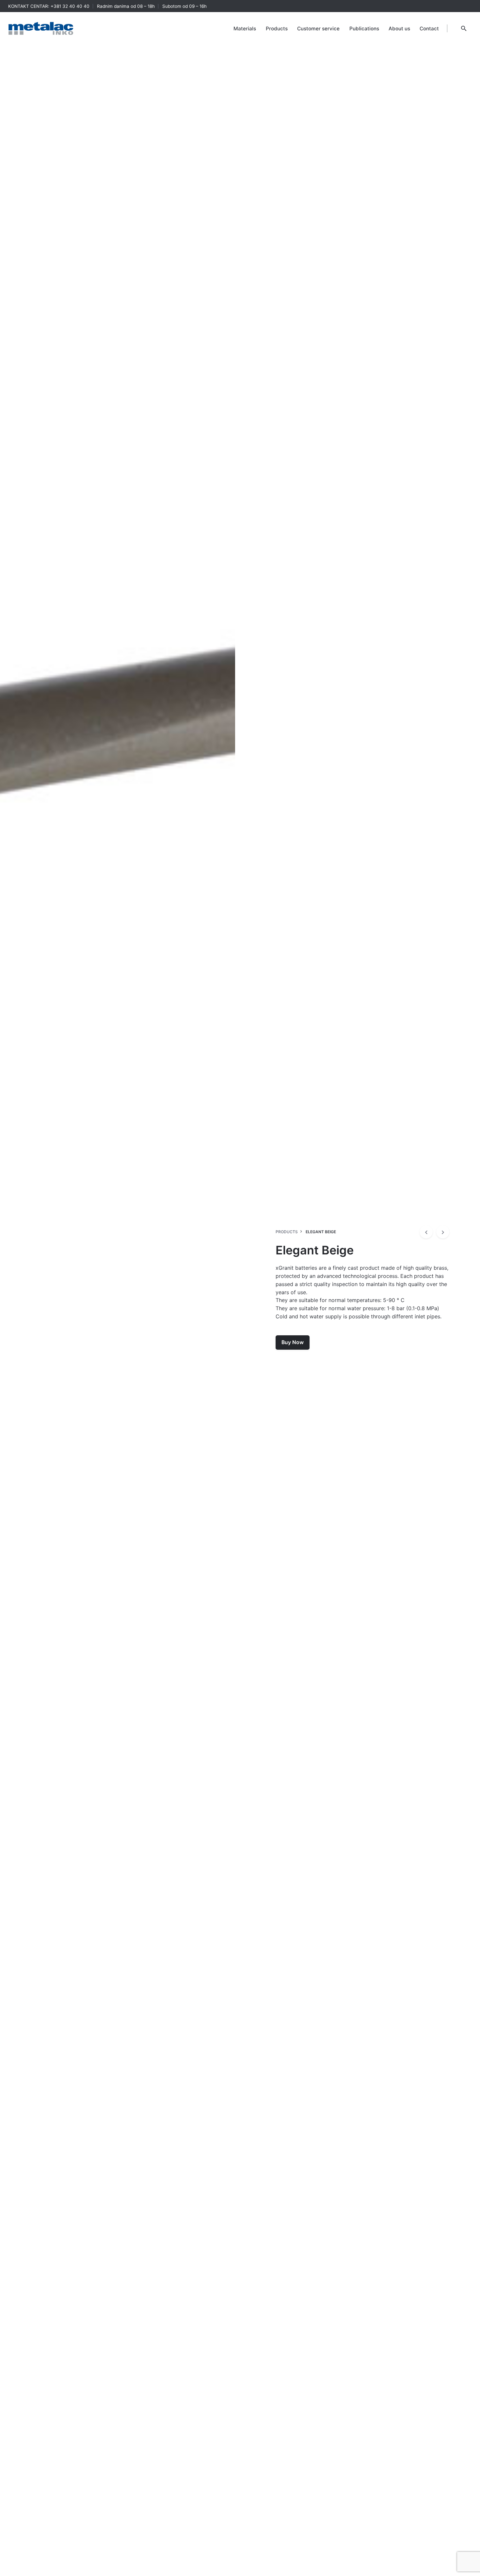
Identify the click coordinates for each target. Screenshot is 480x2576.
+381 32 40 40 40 (70, 6)
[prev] (426, 1232)
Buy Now (293, 1342)
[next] (443, 1232)
